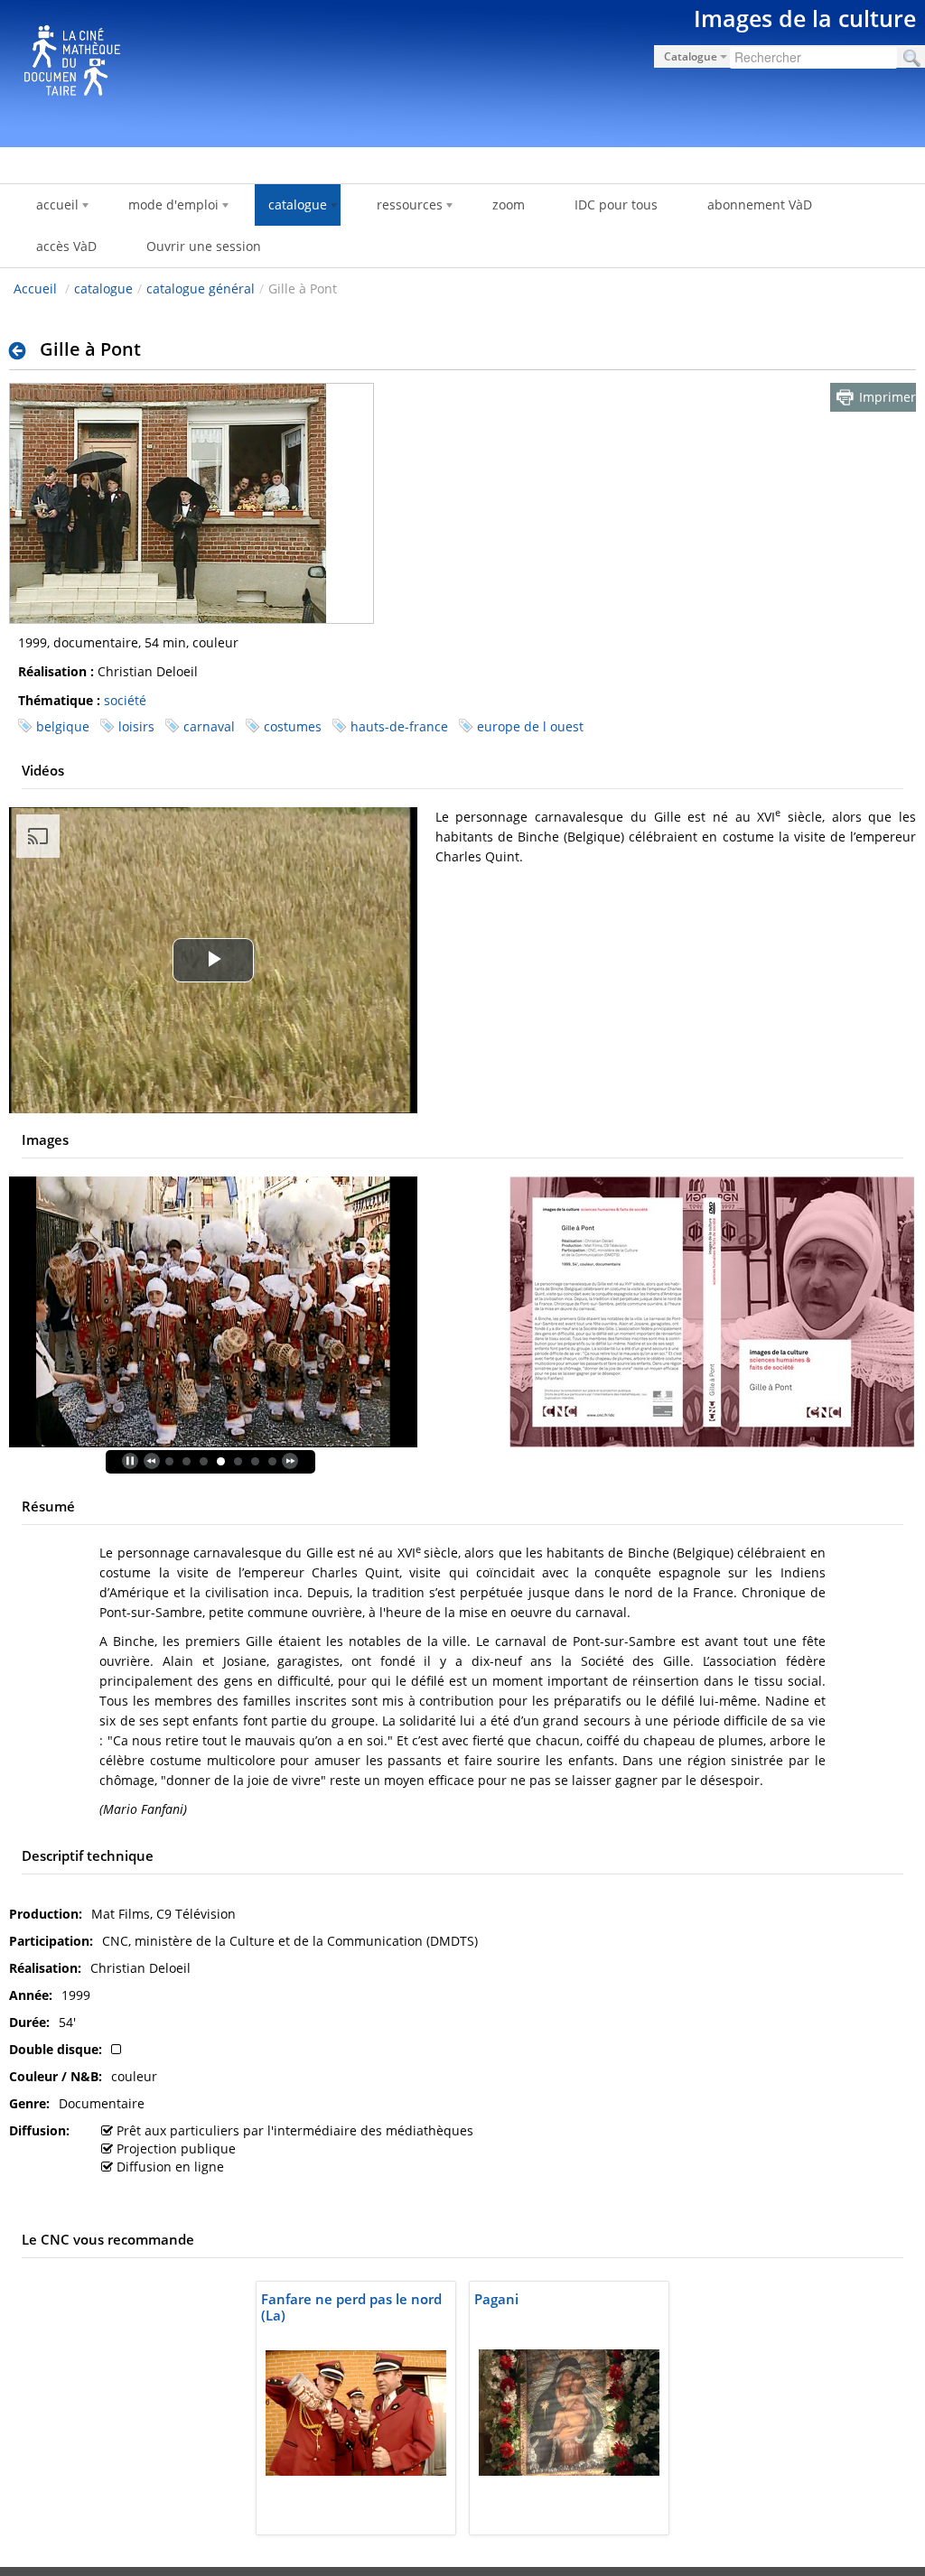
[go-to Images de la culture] (462, 70)
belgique (63, 726)
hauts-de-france (399, 726)
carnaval (209, 726)
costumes (293, 726)
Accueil (35, 288)
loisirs (136, 726)
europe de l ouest (530, 726)
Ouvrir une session (204, 246)
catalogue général (201, 288)
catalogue (103, 288)
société (125, 700)
